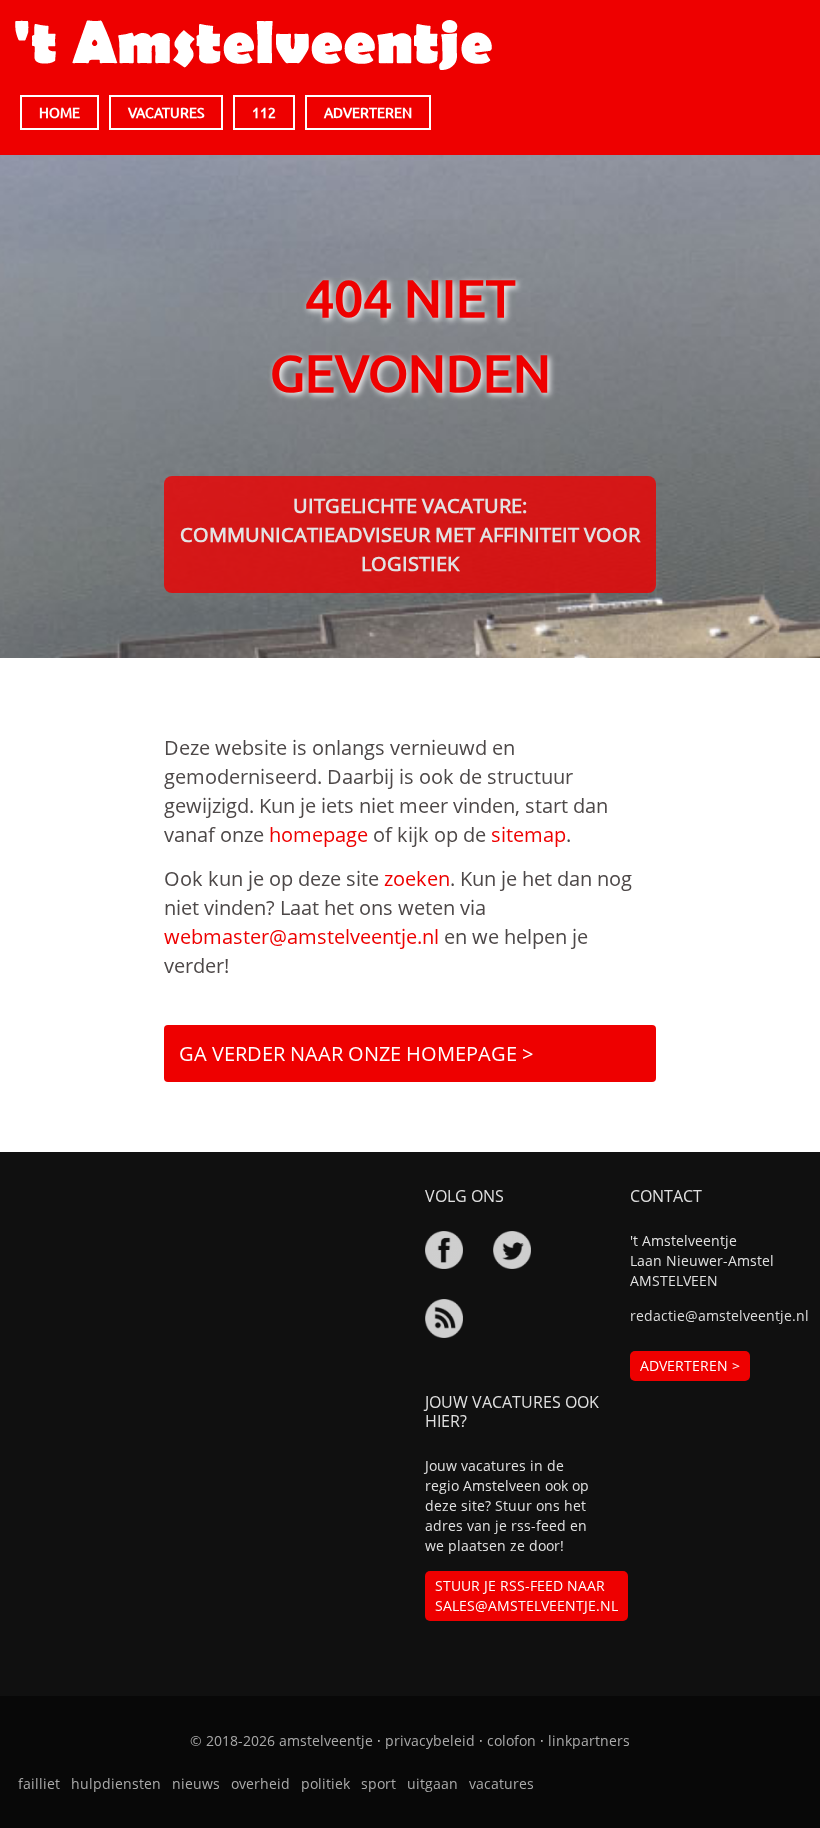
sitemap (528, 834)
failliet (39, 1783)
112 (264, 112)
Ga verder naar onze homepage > (356, 1053)
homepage (318, 834)
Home (59, 112)
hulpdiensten (116, 1783)
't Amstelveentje (253, 45)
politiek (325, 1783)
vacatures (501, 1783)
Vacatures (166, 112)
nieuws (196, 1783)
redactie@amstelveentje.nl (717, 1315)
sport (378, 1783)
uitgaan (432, 1783)
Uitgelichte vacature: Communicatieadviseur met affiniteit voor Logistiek (410, 534)
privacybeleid (430, 1740)
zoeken (417, 878)
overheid (260, 1783)
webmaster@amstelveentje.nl (301, 936)
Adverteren (368, 112)
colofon (511, 1740)
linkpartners (589, 1740)
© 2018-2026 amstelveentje (281, 1740)
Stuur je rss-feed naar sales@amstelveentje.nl (526, 1595)
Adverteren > (690, 1365)
